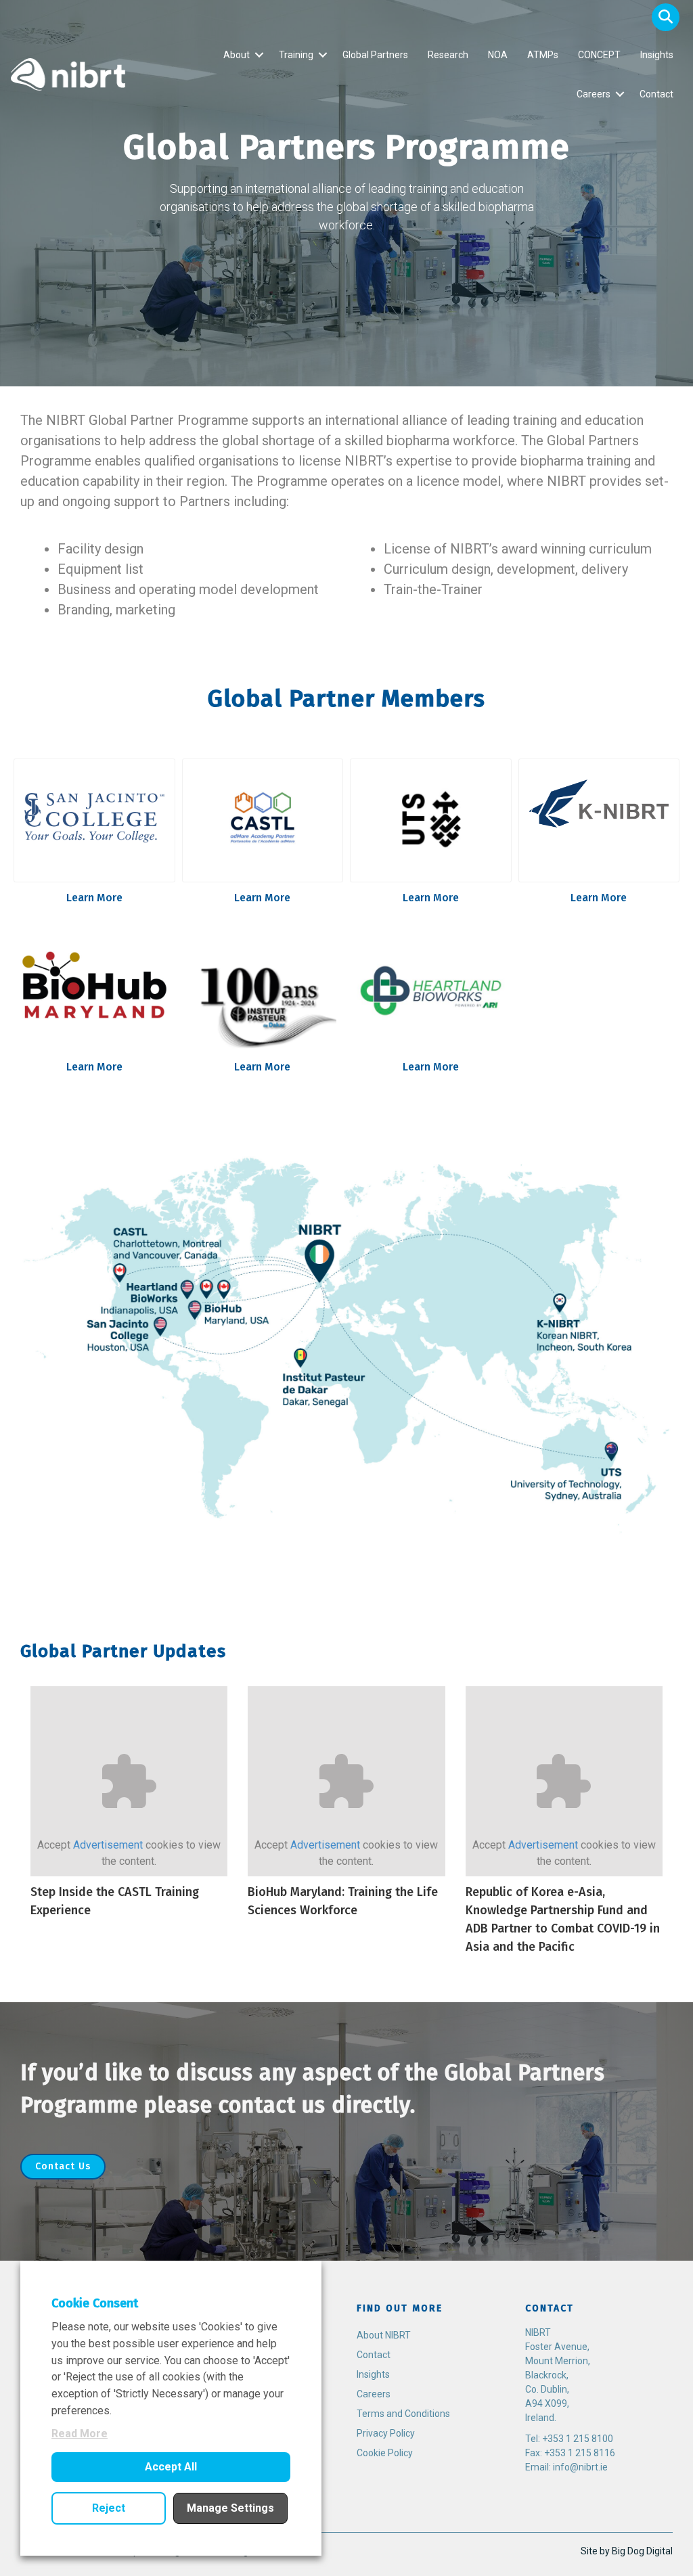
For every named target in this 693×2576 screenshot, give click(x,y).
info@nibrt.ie (580, 2467)
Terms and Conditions (403, 2414)
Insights (657, 55)
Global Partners (375, 55)
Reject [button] (109, 2508)
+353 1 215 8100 (578, 2439)
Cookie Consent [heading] (95, 2303)
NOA (498, 55)
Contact (656, 94)
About (237, 55)
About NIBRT (384, 2335)
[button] (666, 17)
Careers (594, 94)
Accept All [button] (171, 2467)
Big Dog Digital (642, 2551)
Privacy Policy (386, 2433)
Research (448, 55)
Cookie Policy (385, 2453)
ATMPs (543, 55)
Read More (80, 2434)
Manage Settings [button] (230, 2508)
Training (296, 55)
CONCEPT (599, 55)
